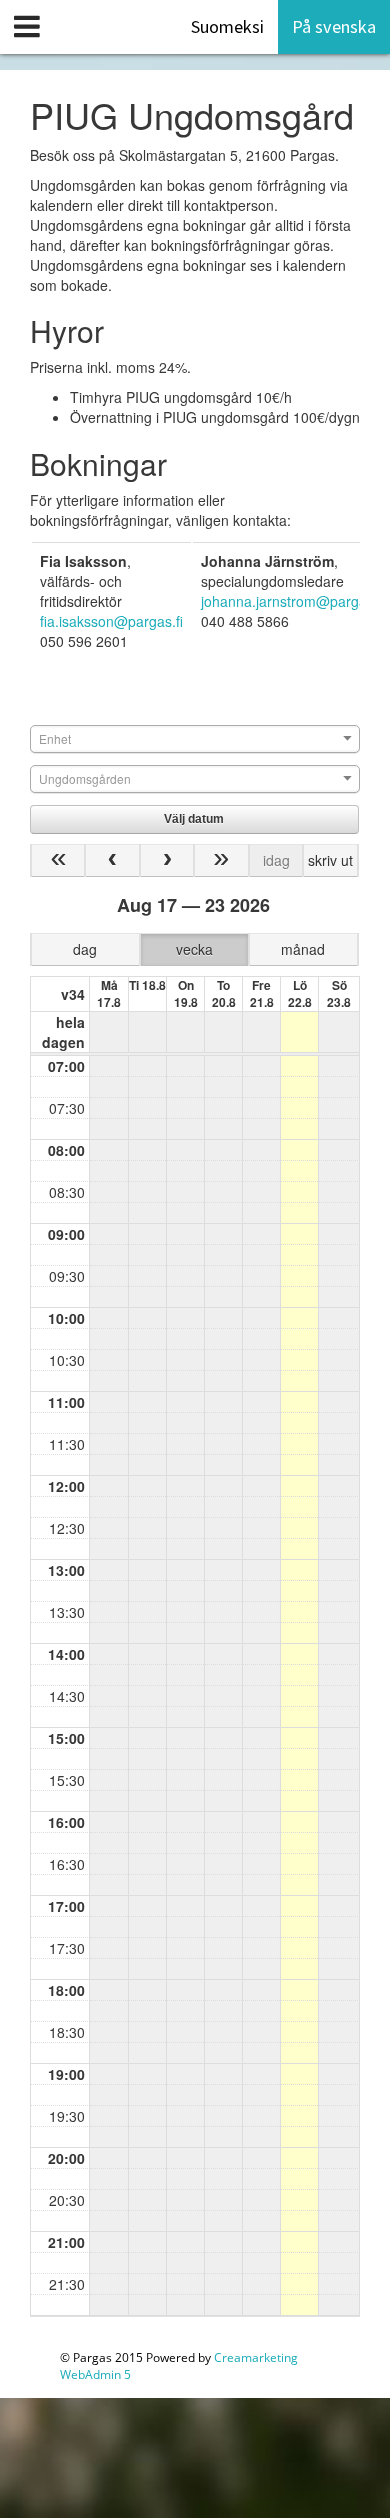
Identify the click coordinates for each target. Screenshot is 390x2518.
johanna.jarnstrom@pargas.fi (293, 601)
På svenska (334, 26)
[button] (194, 819)
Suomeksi (227, 26)
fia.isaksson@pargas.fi (111, 621)
